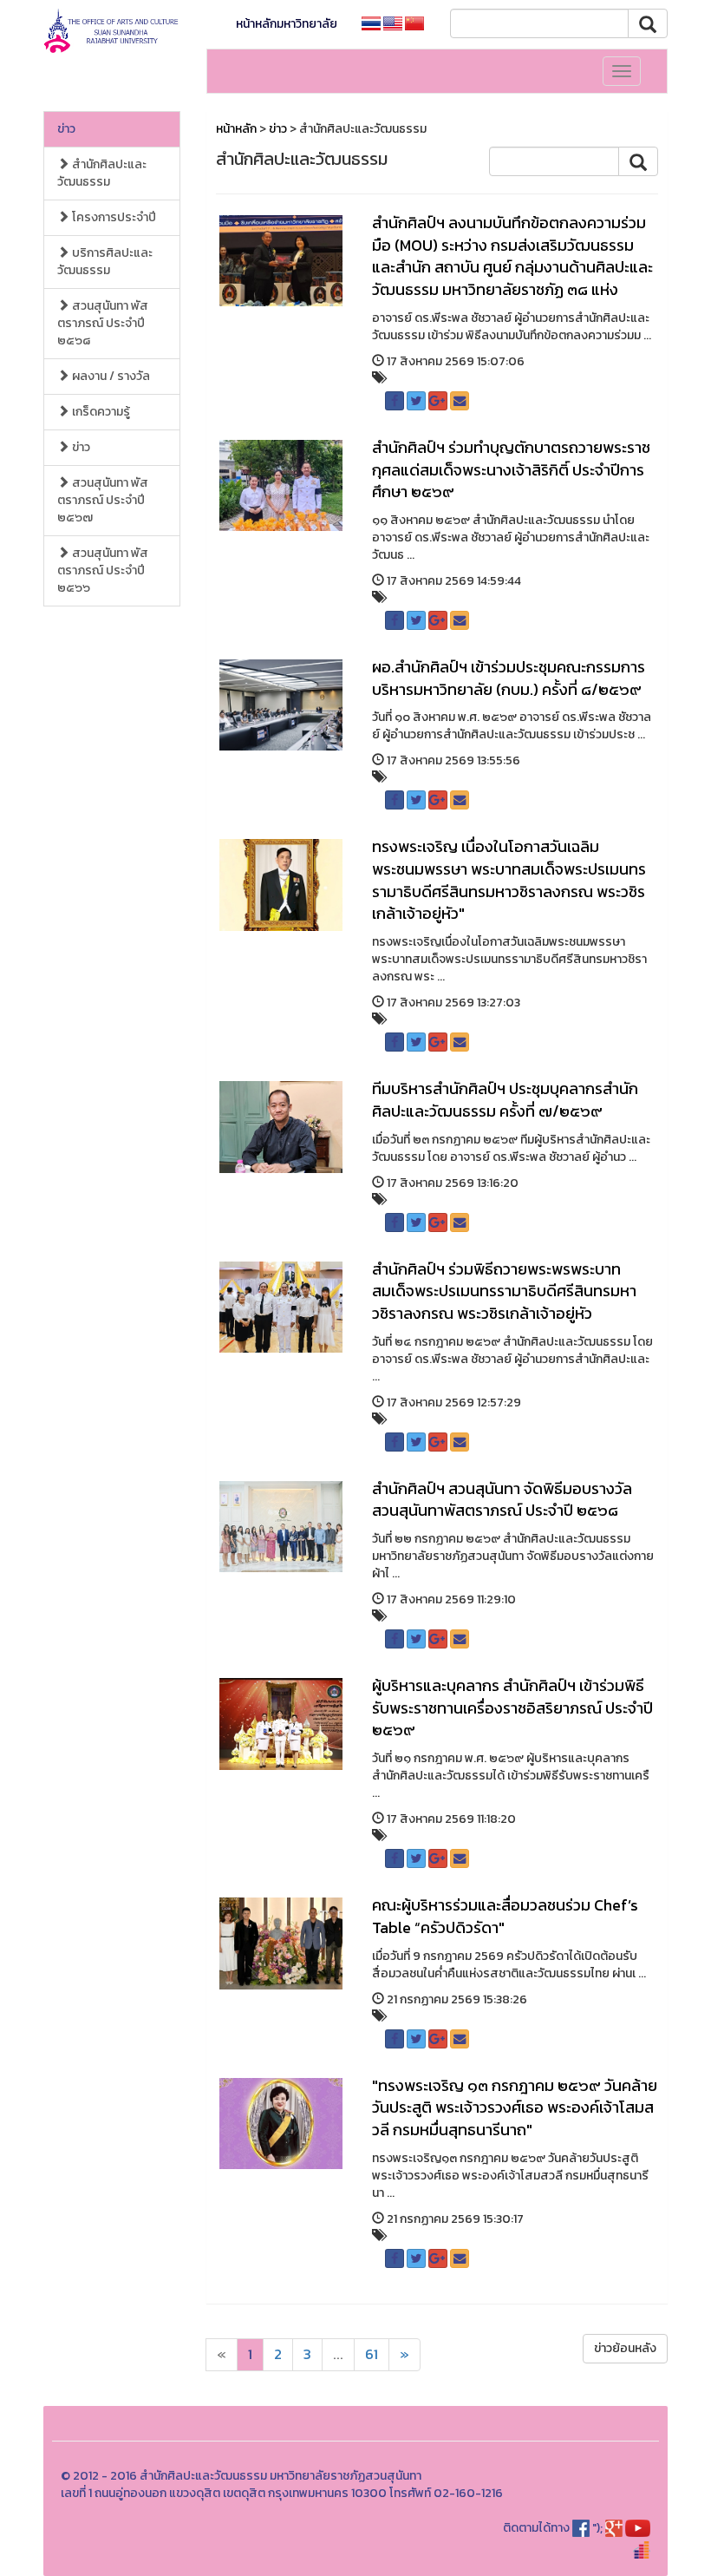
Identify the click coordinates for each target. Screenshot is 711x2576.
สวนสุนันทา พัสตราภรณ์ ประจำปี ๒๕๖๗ (103, 500)
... (338, 2354)
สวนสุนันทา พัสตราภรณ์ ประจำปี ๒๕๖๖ (103, 570)
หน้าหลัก (236, 129)
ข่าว (66, 129)
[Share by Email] (460, 401)
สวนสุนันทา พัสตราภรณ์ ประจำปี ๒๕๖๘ (103, 323)
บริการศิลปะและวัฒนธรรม (105, 262)
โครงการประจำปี (113, 217)
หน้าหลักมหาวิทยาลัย (287, 24)
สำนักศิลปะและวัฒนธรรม (102, 173)
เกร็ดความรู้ (100, 412)
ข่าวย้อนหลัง (625, 2348)
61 (372, 2354)
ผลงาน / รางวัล (110, 376)
